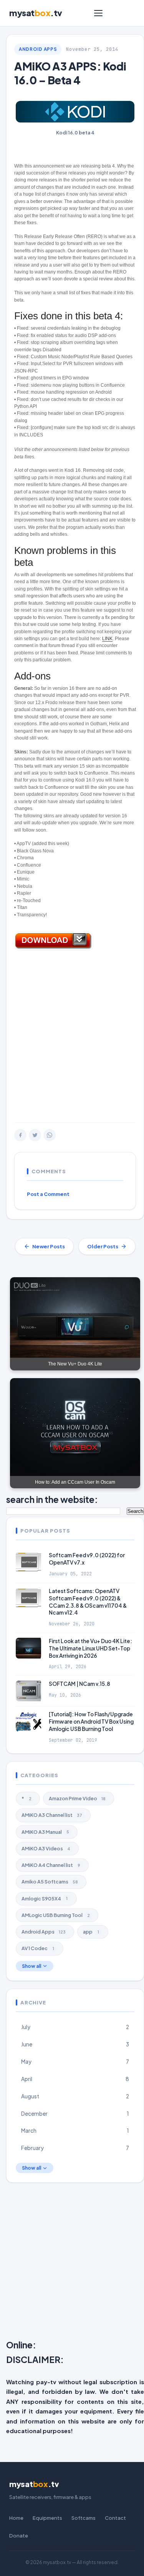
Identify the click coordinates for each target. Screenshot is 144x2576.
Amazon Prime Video (77, 1798)
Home (16, 2518)
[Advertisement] (72, 1039)
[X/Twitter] (35, 1135)
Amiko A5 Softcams (50, 1882)
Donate (19, 2536)
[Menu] (98, 13)
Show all (31, 1966)
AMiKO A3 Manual (45, 1832)
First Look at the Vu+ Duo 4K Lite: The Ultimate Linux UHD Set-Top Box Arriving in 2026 (90, 1648)
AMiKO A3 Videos (46, 1848)
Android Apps (38, 49)
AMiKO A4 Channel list (51, 1865)
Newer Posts (49, 1246)
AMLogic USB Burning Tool (56, 1915)
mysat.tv (36, 13)
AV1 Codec (38, 1948)
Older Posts (103, 1246)
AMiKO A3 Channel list (52, 1815)
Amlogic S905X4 (45, 1898)
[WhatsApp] (50, 1135)
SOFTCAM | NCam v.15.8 (79, 1684)
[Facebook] (20, 1135)
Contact (115, 2518)
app (91, 1932)
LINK (107, 639)
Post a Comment (48, 1194)
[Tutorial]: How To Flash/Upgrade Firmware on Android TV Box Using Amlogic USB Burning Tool (91, 1722)
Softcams (84, 2518)
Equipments (47, 2518)
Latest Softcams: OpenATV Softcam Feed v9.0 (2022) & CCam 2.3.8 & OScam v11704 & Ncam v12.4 (88, 1602)
